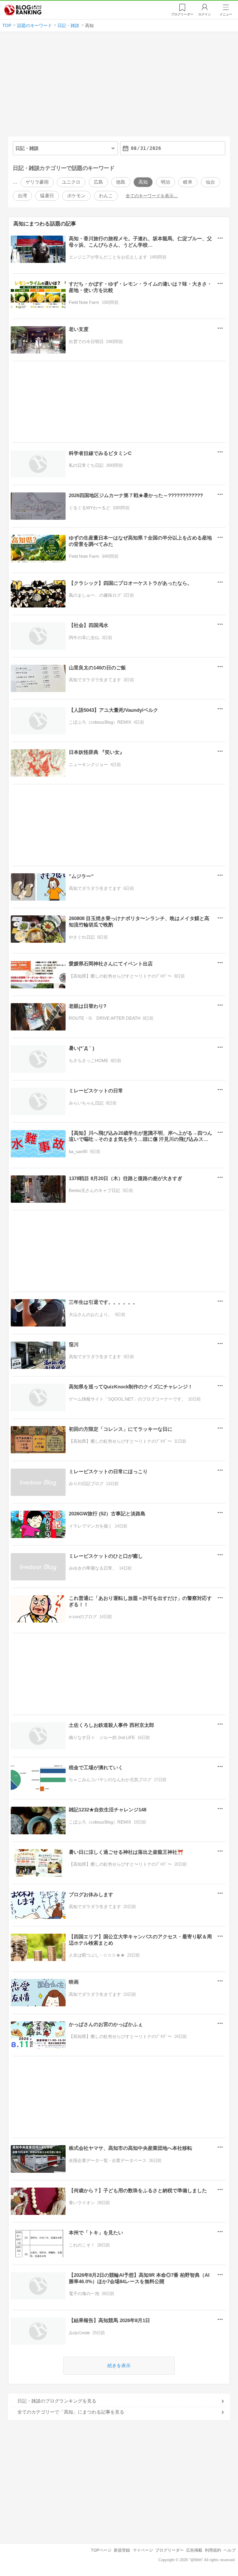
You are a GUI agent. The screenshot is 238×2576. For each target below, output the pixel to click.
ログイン (205, 14)
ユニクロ (71, 182)
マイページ (143, 2550)
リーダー (182, 14)
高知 (143, 182)
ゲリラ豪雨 (37, 182)
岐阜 (188, 182)
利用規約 (213, 2550)
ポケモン (76, 196)
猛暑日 (47, 196)
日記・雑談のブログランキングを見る (57, 2401)
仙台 (210, 182)
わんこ (106, 196)
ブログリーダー (170, 2550)
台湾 (22, 196)
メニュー (226, 14)
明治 (165, 182)
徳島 (121, 182)
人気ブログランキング (23, 10)
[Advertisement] (119, 87)
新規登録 (122, 2550)
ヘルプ (230, 2550)
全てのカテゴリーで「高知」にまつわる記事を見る (71, 2412)
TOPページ (101, 2550)
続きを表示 (119, 2366)
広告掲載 (194, 2550)
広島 (98, 182)
